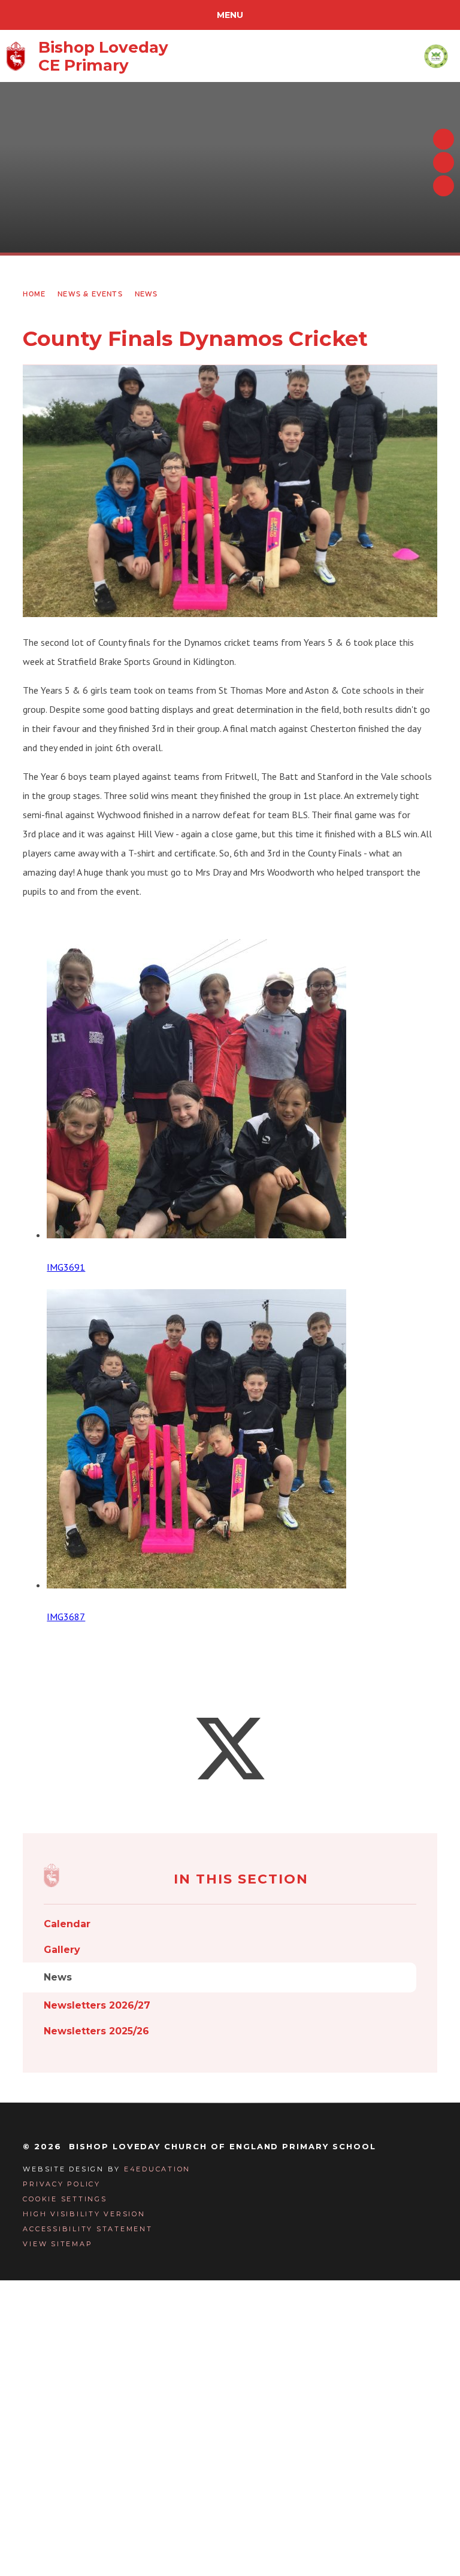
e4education (157, 2169)
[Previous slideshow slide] (444, 139)
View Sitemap (57, 2244)
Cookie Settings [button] (65, 2199)
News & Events (90, 294)
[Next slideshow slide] (444, 162)
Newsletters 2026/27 (97, 2005)
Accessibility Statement (87, 2229)
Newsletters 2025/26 (96, 2031)
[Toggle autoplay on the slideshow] (444, 186)
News (146, 294)
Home (34, 294)
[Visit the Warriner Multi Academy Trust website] (436, 56)
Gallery (62, 1950)
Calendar (67, 1924)
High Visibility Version (84, 2214)
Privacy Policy (62, 2184)
